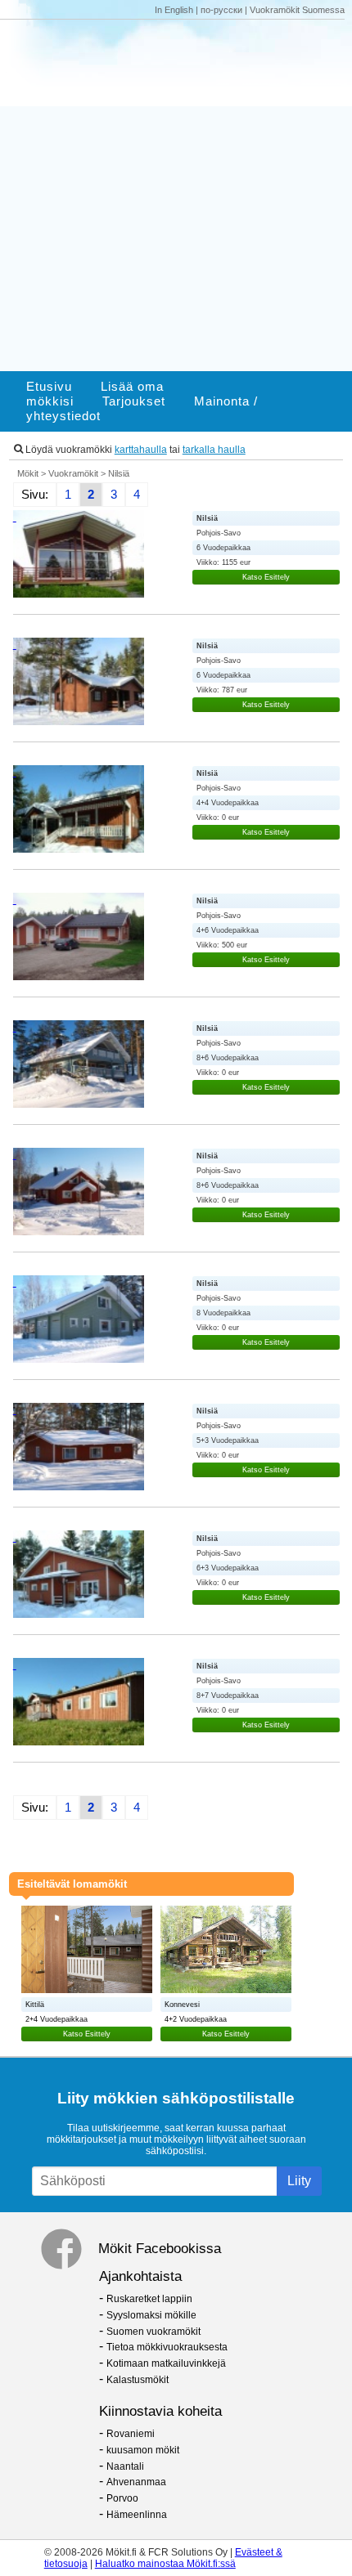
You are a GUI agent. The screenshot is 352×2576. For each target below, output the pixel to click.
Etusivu (49, 387)
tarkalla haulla (214, 450)
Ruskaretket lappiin (149, 2299)
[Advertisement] (176, 195)
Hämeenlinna (137, 2515)
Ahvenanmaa (136, 2482)
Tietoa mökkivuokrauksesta (167, 2347)
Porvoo (122, 2498)
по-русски (221, 10)
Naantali (125, 2466)
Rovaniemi (131, 2434)
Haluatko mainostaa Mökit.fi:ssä (165, 2564)
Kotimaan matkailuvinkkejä (166, 2363)
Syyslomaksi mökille (151, 2315)
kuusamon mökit (143, 2450)
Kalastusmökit (138, 2380)
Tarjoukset (134, 401)
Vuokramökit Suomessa (297, 10)
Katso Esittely (266, 577)
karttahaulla (141, 450)
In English (174, 10)
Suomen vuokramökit (153, 2332)
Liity (299, 2181)
